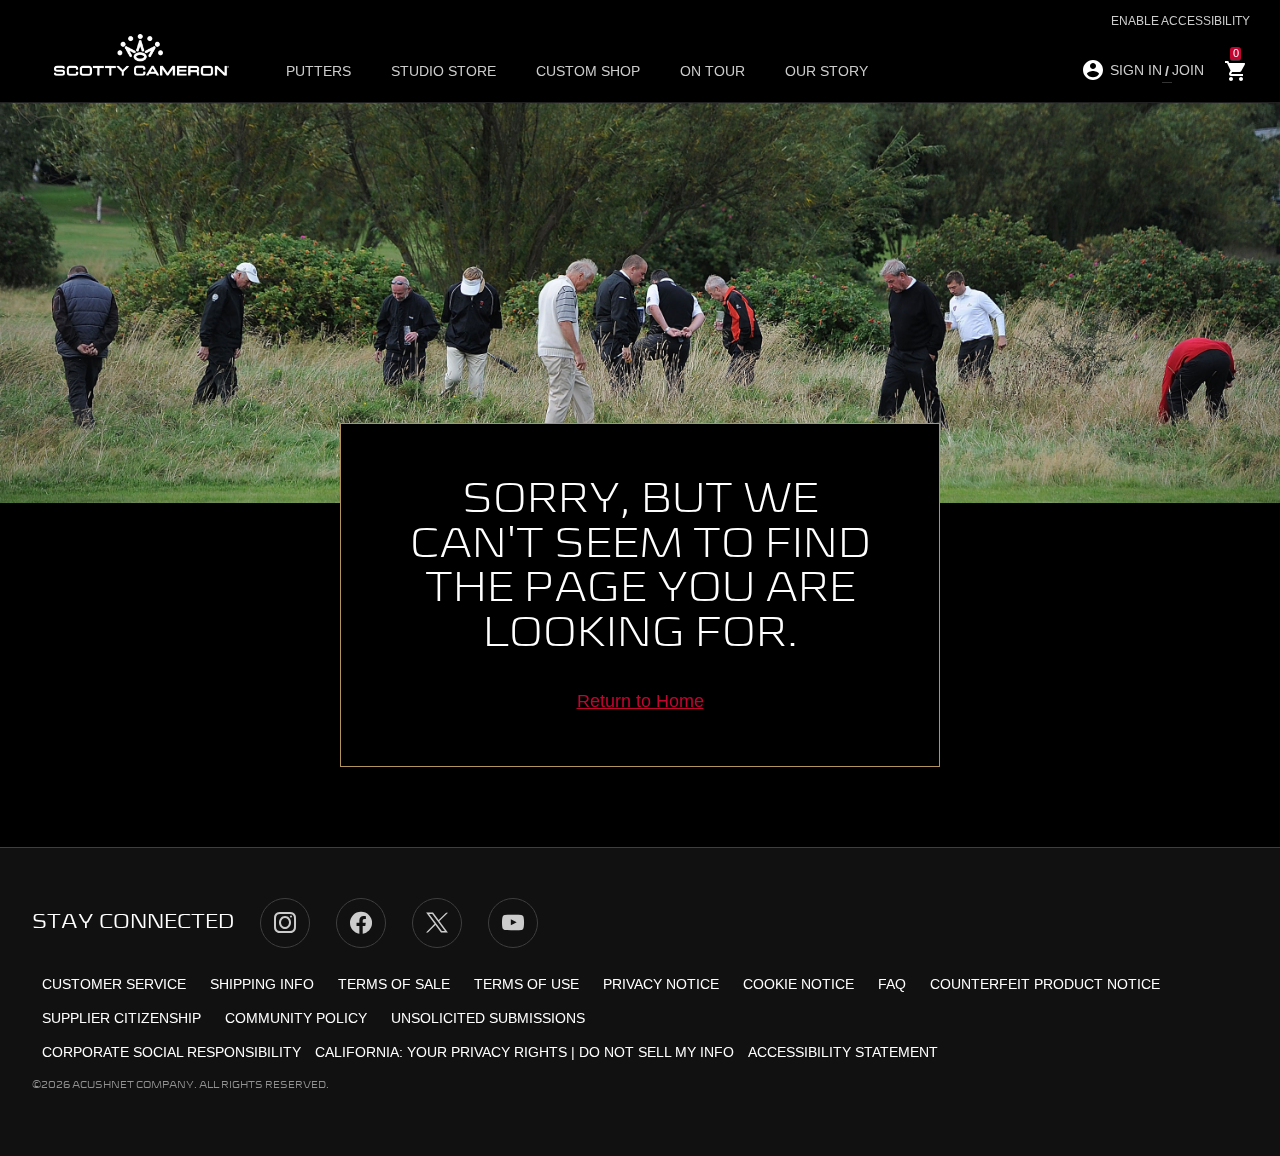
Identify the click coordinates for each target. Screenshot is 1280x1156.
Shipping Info (262, 984)
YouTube (513, 923)
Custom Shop (588, 71)
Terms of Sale (394, 984)
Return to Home (640, 701)
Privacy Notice (661, 984)
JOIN (1188, 70)
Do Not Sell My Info (656, 1052)
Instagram (285, 923)
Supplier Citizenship (121, 1018)
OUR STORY (826, 71)
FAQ (892, 984)
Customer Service (114, 984)
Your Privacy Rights (487, 1052)
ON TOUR (712, 71)
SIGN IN (1136, 70)
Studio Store (443, 71)
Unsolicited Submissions (488, 1018)
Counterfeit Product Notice (1045, 984)
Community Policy (296, 1018)
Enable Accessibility (1180, 21)
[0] (1236, 71)
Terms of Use (526, 984)
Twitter (437, 923)
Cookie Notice (798, 984)
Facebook (361, 923)
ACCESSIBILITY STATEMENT (843, 1052)
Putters (318, 71)
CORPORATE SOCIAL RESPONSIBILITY (171, 1052)
